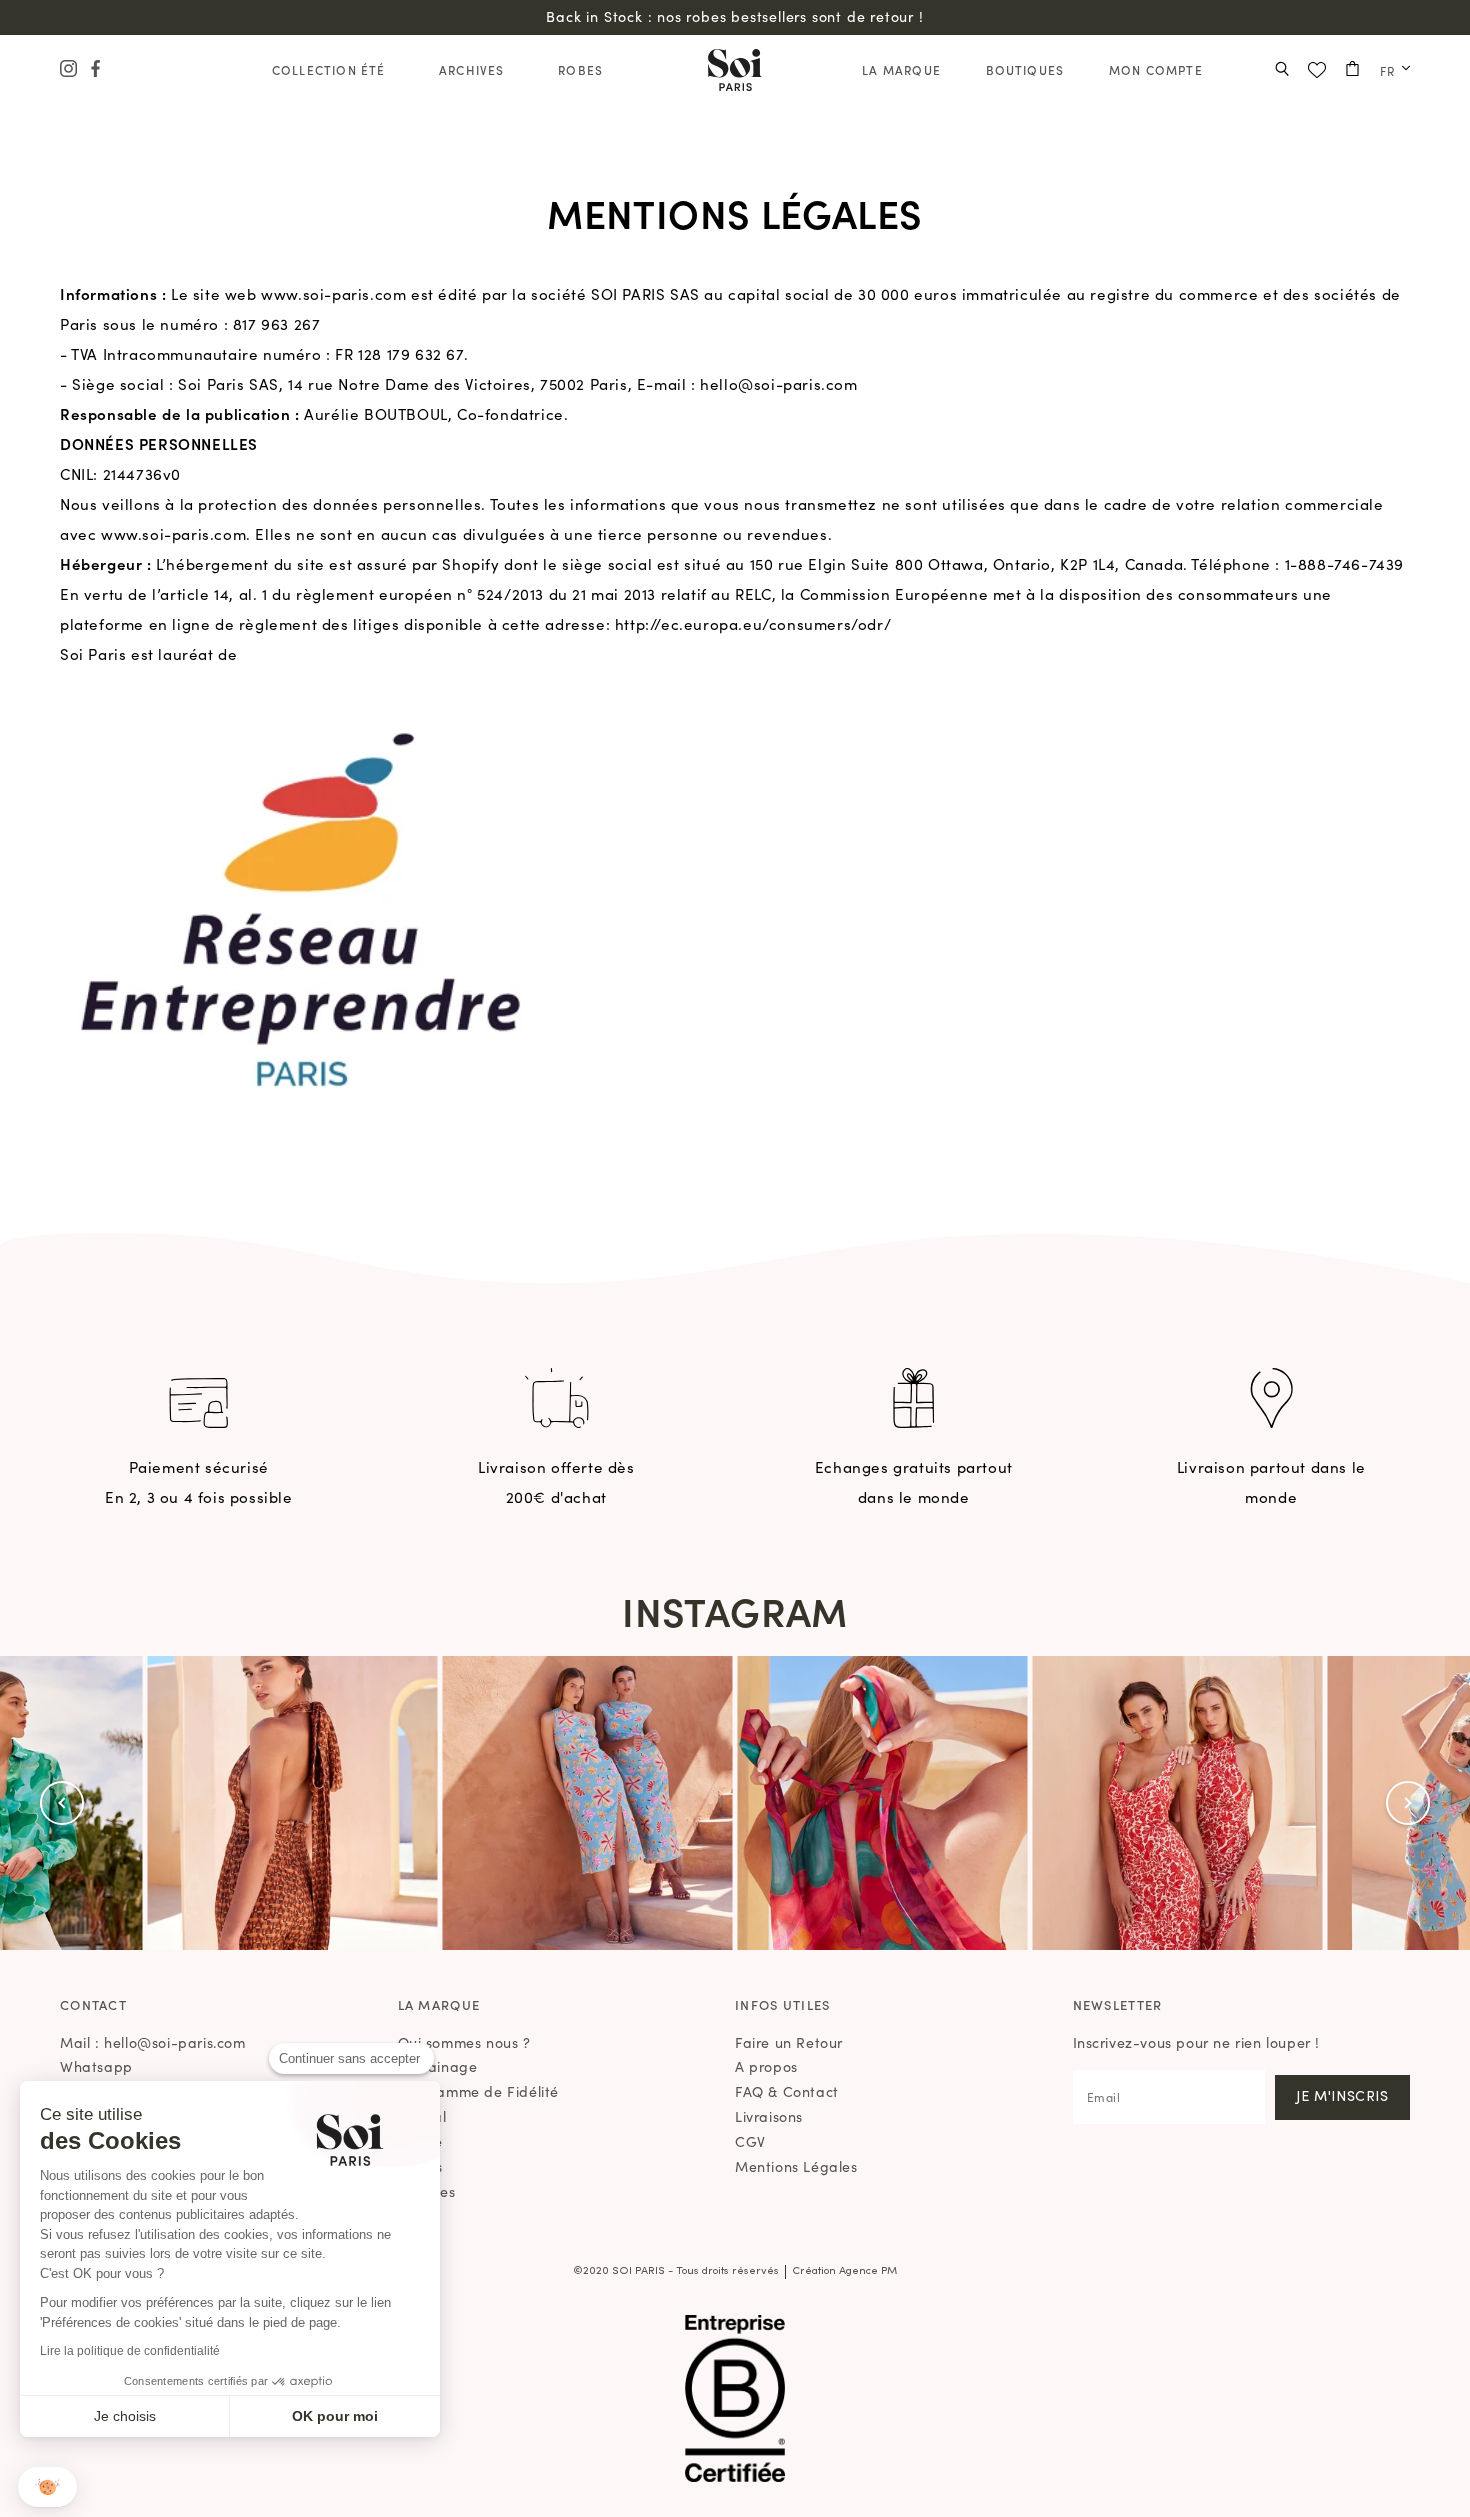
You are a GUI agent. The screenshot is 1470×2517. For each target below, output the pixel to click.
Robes (580, 69)
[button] (62, 1803)
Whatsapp (96, 2066)
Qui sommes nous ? (464, 2042)
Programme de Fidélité (479, 2091)
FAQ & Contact (787, 2091)
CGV (750, 2141)
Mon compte (1156, 69)
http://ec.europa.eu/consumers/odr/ (753, 623)
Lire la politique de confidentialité (130, 2351)
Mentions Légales (796, 2166)
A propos (766, 2066)
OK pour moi (335, 2416)
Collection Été (329, 69)
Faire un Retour (789, 2042)
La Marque (901, 69)
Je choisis (125, 2416)
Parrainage (438, 2066)
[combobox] (1390, 70)
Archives (472, 69)
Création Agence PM (844, 2271)
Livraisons (769, 2116)
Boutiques (1025, 69)
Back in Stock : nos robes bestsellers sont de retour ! (734, 16)
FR (1387, 70)
